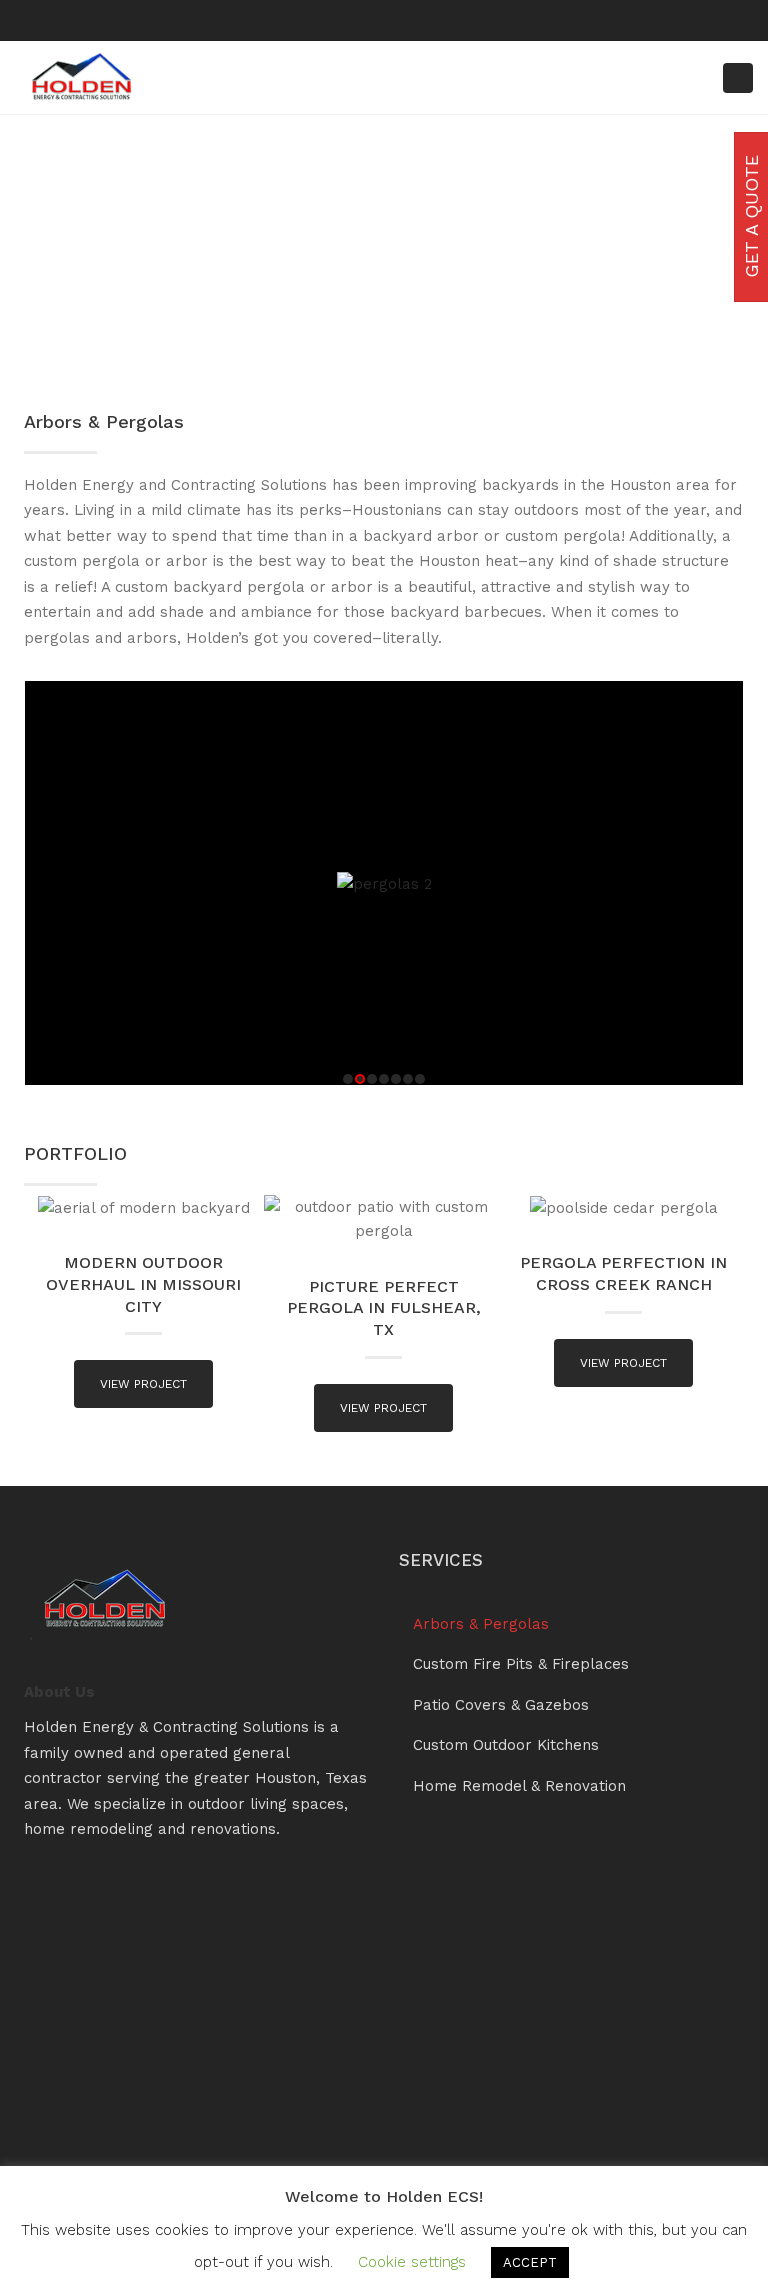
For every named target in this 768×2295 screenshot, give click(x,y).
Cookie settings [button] (412, 2262)
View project (143, 1384)
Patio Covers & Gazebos (501, 1705)
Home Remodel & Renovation (519, 1786)
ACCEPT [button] (530, 2262)
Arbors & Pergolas (481, 1624)
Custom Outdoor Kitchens (506, 1745)
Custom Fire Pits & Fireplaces (521, 1664)
